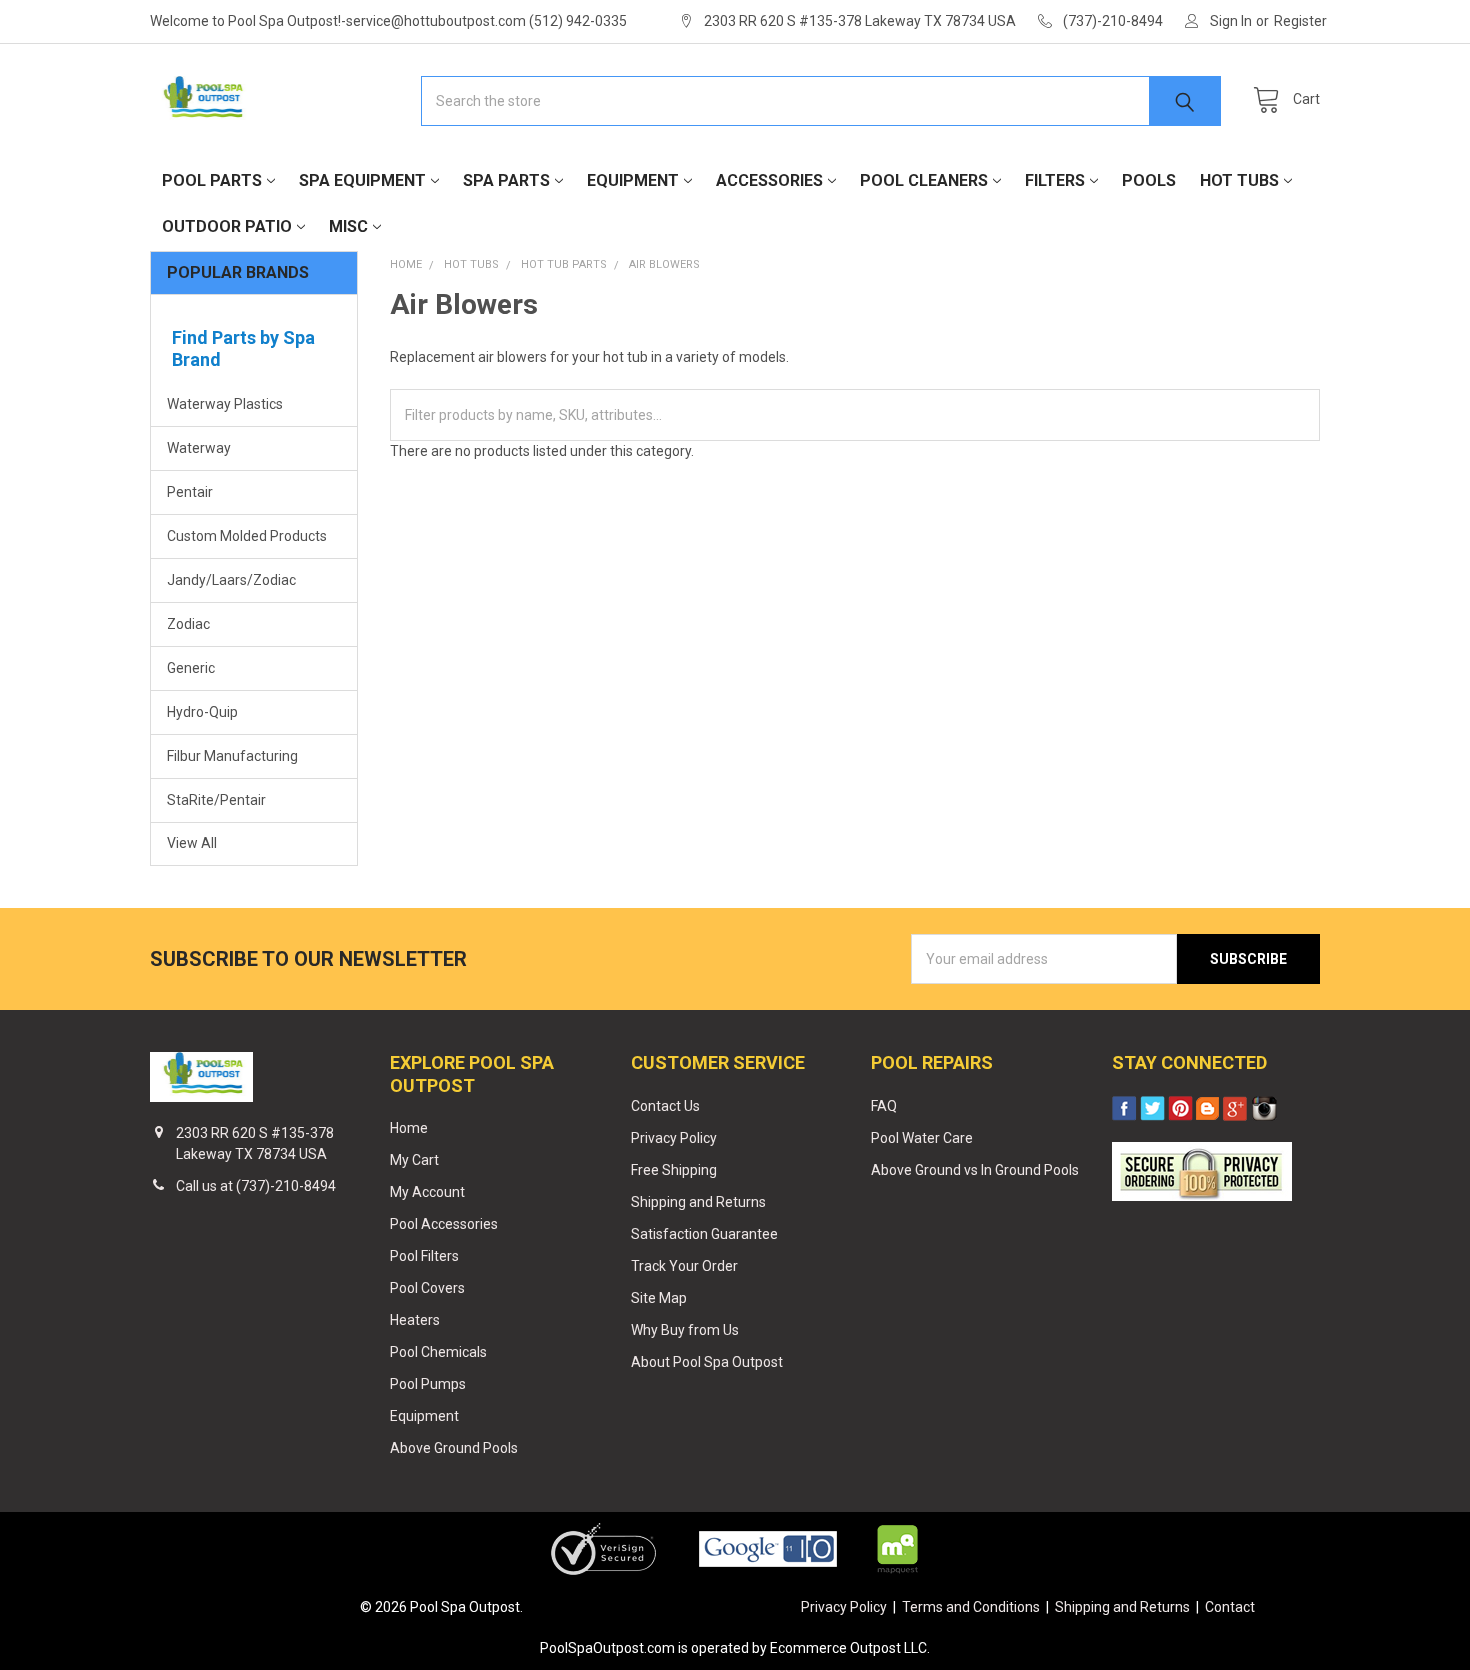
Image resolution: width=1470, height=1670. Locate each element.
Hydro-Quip (202, 712)
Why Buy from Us (685, 1330)
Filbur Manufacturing (232, 756)
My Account (427, 1192)
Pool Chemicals (438, 1352)
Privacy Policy (674, 1138)
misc (348, 226)
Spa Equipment (362, 180)
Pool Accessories (444, 1224)
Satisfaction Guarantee (704, 1234)
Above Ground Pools (454, 1448)
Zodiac (188, 624)
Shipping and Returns (698, 1202)
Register (1300, 21)
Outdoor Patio (227, 226)
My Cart (414, 1160)
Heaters (415, 1320)
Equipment (633, 180)
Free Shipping (674, 1170)
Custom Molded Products (247, 536)
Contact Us (665, 1106)
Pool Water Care (922, 1138)
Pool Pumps (428, 1384)
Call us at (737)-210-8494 (256, 1186)
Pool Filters (424, 1256)
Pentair (190, 492)
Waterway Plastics (225, 404)
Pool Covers (427, 1288)
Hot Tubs (1239, 180)
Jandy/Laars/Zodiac (231, 580)
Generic (191, 668)
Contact (1230, 1607)
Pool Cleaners (924, 180)
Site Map (659, 1298)
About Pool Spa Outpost (707, 1362)
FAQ (884, 1106)
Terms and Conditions (971, 1607)
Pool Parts (212, 180)
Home (409, 1128)
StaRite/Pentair (216, 800)
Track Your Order (684, 1266)
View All (192, 843)
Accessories (769, 180)
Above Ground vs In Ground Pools (975, 1170)
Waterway (199, 448)
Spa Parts (506, 180)
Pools (1149, 180)
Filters (1055, 180)
